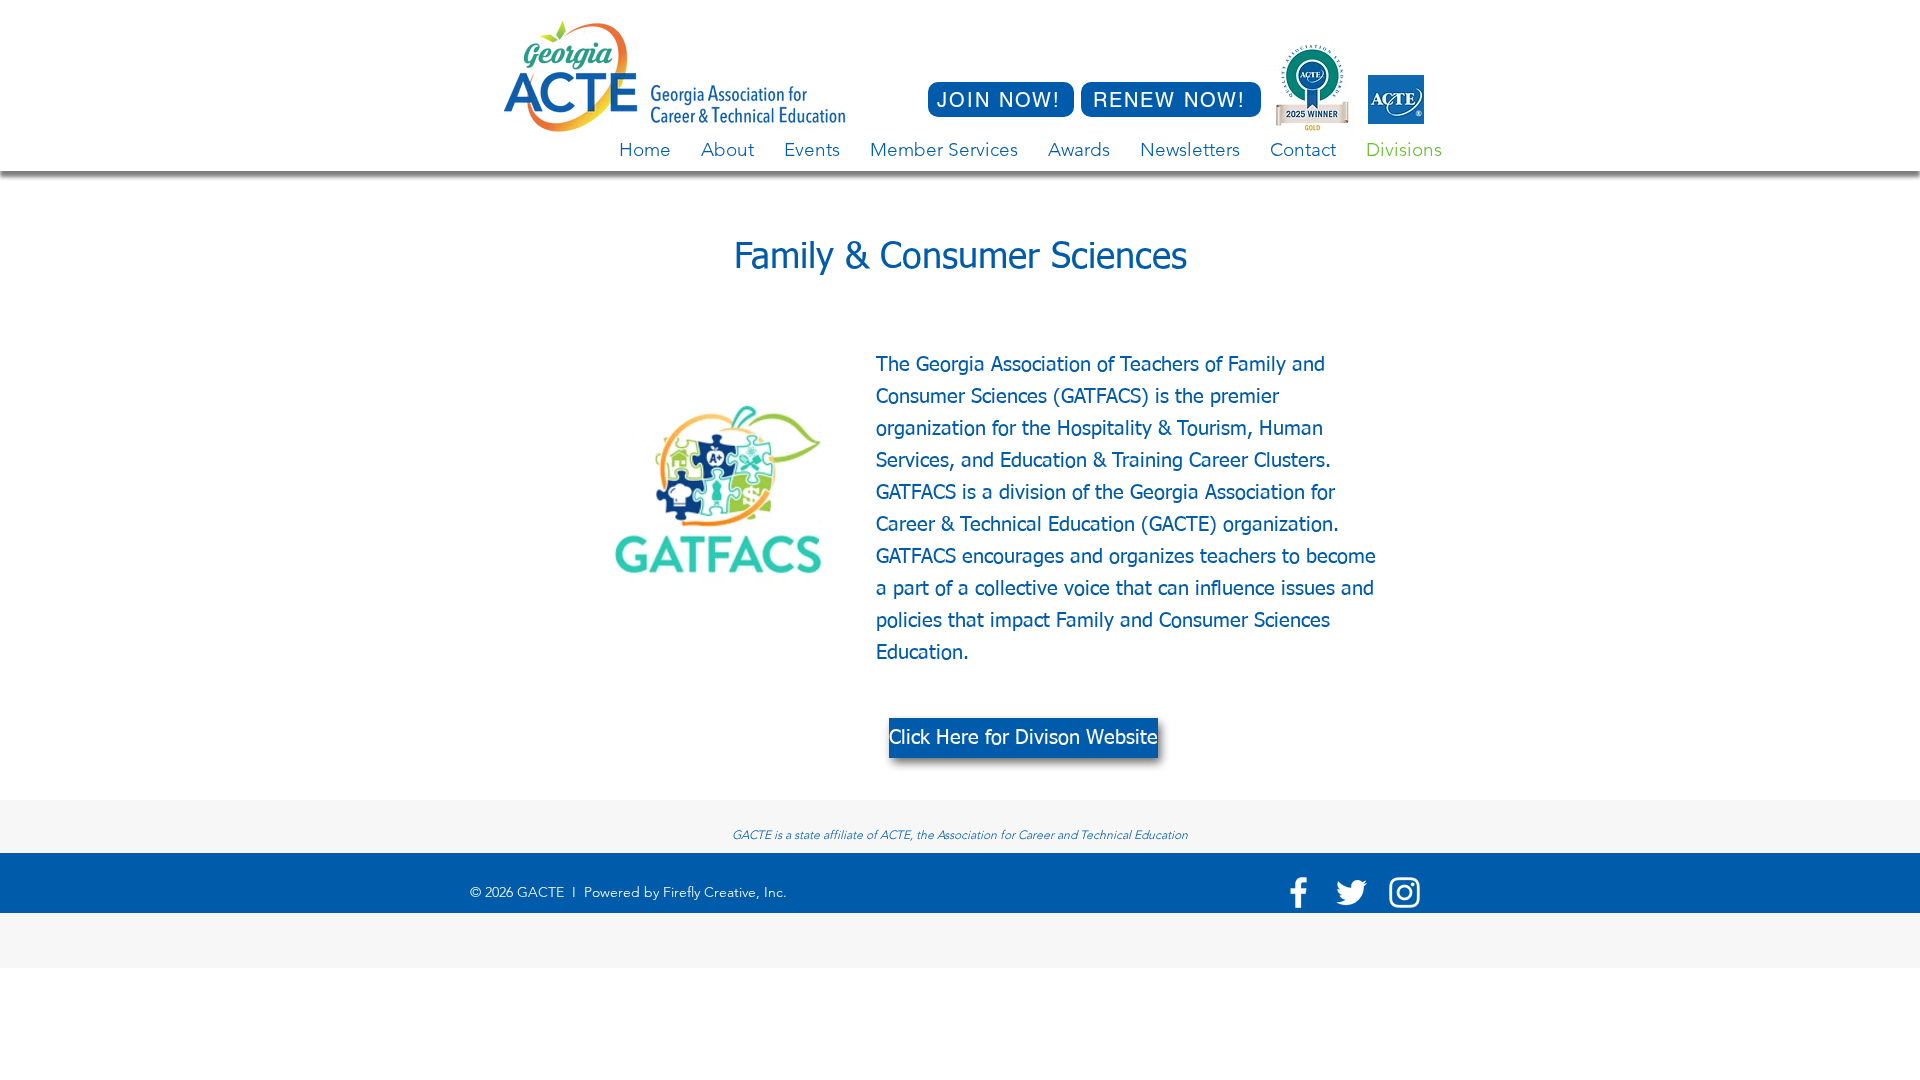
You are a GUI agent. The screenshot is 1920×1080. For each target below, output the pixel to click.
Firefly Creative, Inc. (725, 892)
